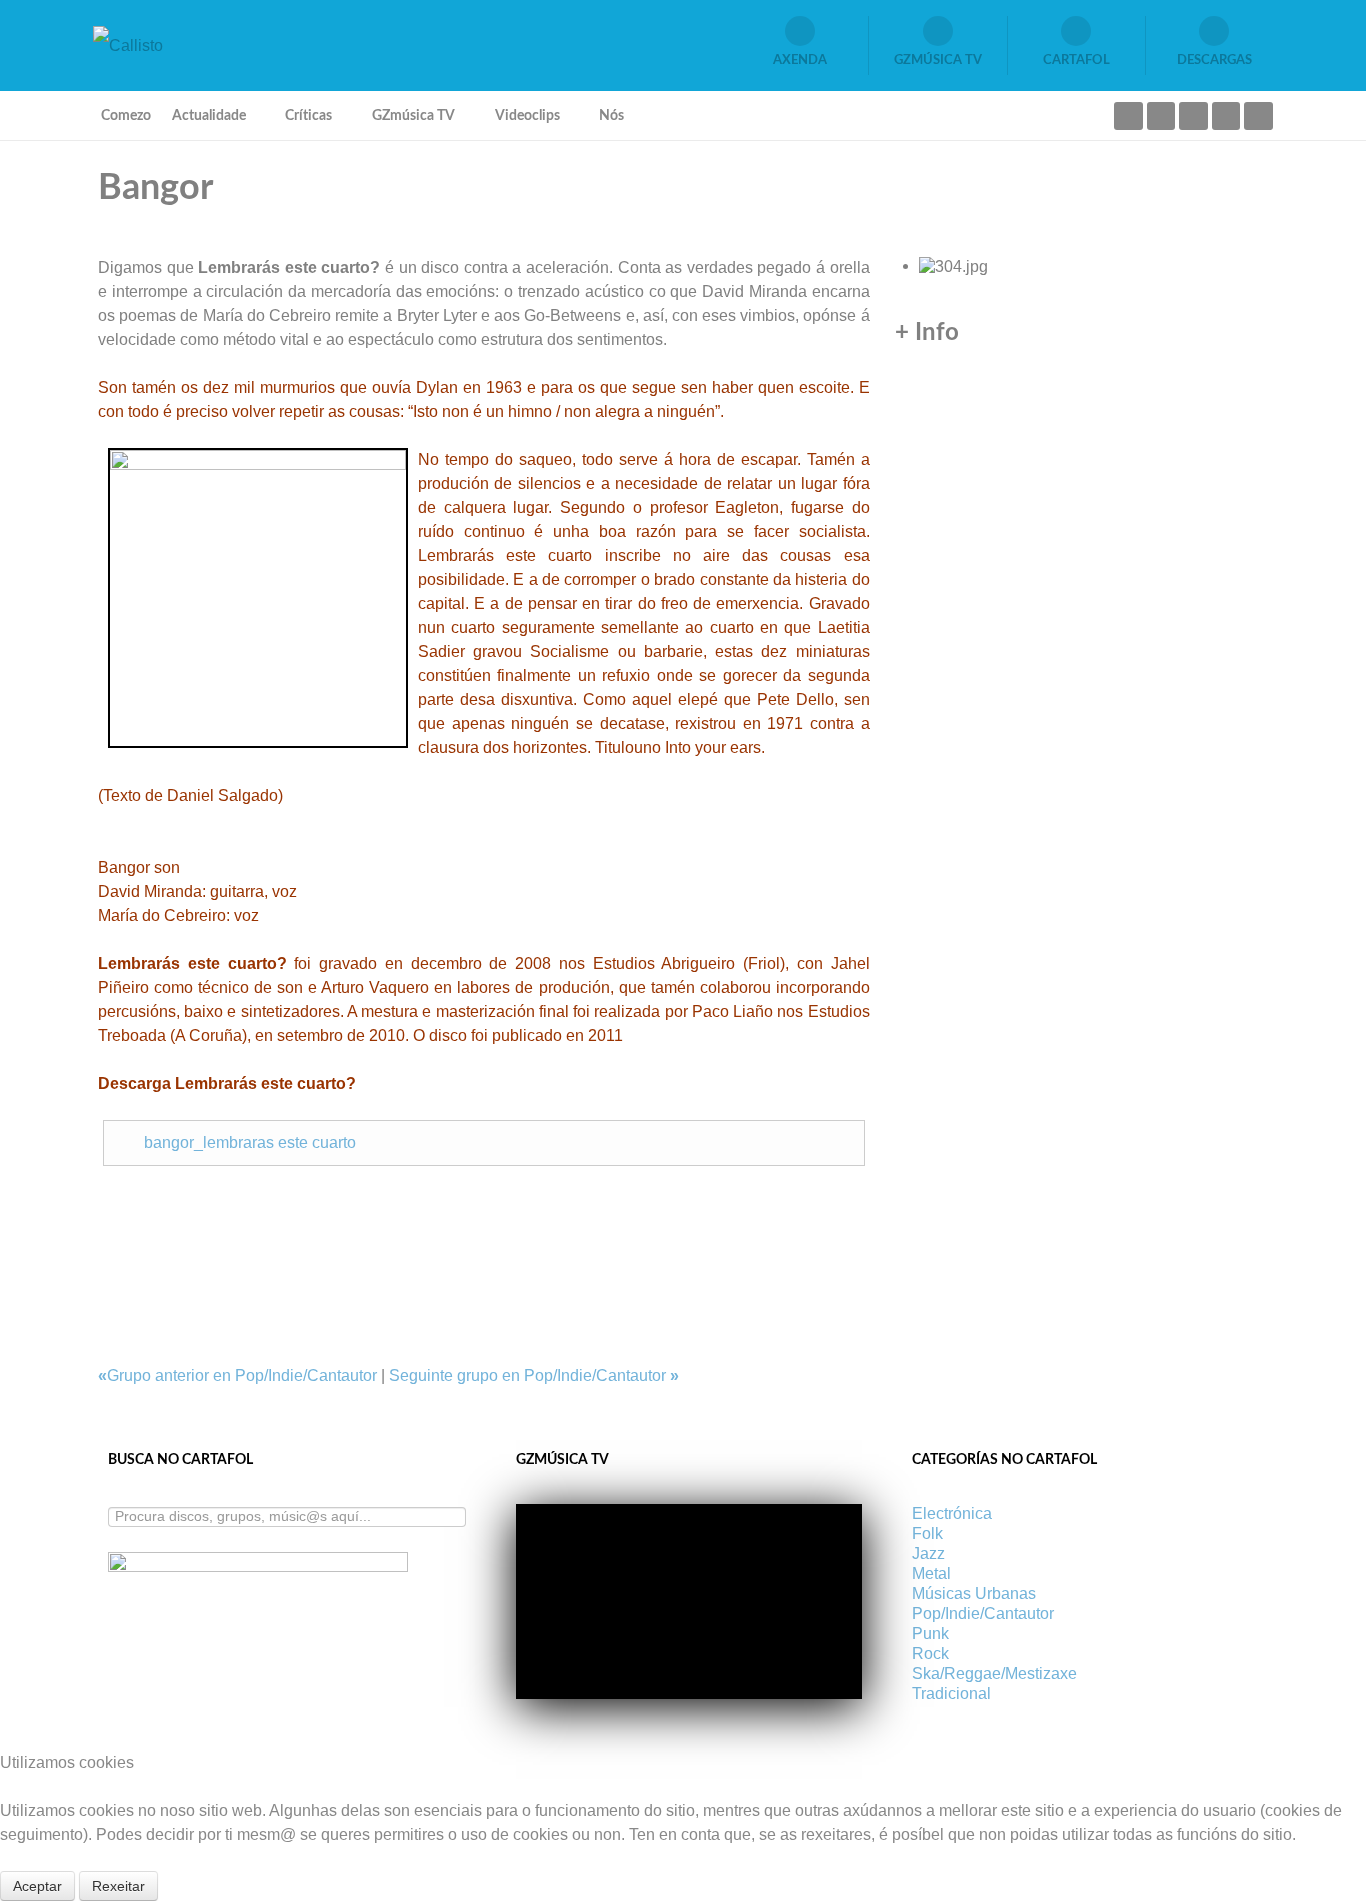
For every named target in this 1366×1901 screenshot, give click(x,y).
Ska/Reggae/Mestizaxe (994, 1673)
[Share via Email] (104, 1201)
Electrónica (952, 1513)
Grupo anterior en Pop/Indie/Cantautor (239, 1375)
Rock (930, 1653)
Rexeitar (118, 1886)
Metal (931, 1573)
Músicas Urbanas (974, 1593)
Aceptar (37, 1886)
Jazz (928, 1553)
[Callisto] (128, 44)
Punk (930, 1633)
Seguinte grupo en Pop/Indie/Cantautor (534, 1375)
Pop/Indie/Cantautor (983, 1613)
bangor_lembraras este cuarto (250, 1142)
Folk (927, 1533)
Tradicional (951, 1693)
